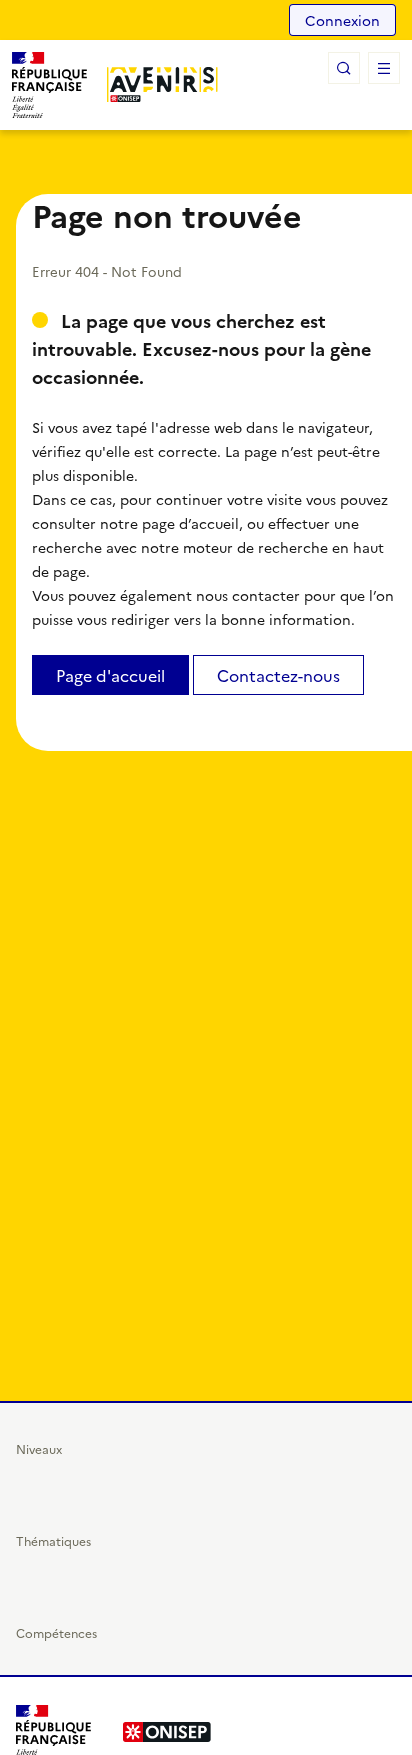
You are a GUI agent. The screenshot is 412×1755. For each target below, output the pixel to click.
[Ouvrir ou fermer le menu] (384, 68)
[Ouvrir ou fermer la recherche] (344, 68)
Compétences (56, 1632)
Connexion (342, 20)
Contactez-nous (278, 675)
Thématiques (53, 1540)
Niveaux (39, 1448)
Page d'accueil (110, 675)
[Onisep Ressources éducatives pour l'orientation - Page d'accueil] (162, 84)
